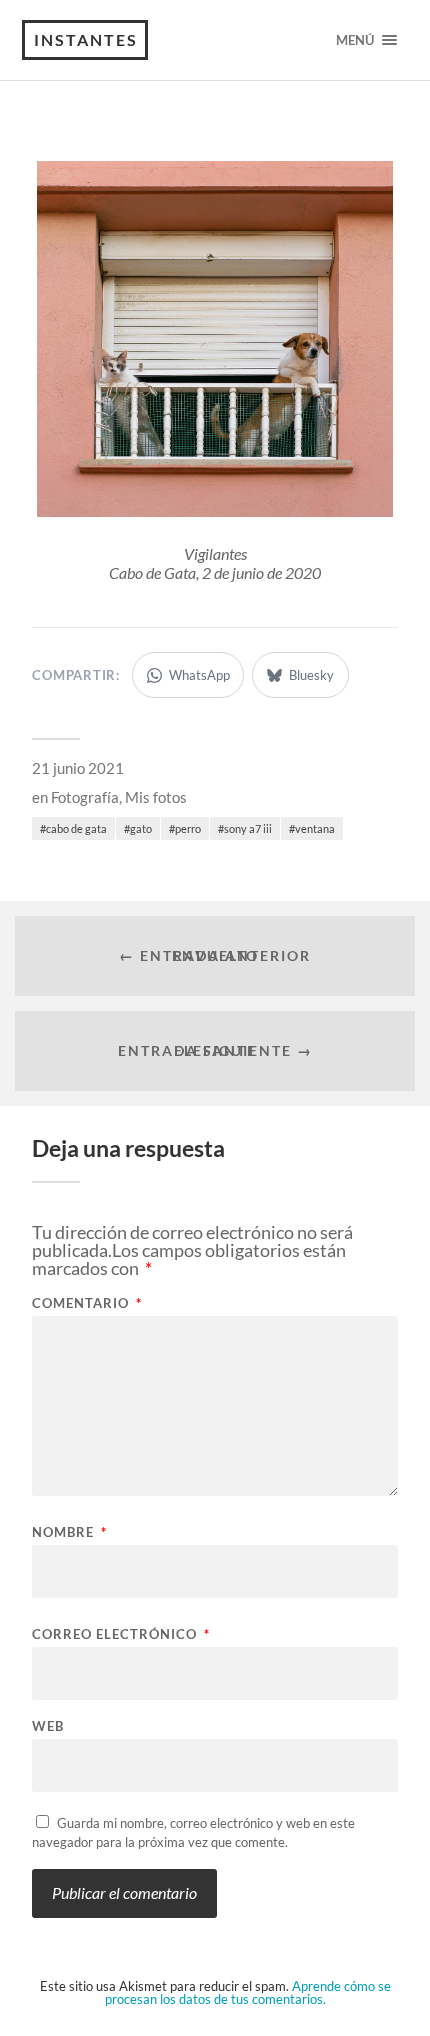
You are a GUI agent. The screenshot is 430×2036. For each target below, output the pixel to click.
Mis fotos (156, 797)
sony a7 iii (248, 828)
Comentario (87, 1303)
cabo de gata (76, 828)
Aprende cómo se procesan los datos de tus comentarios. (248, 1992)
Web (48, 1726)
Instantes (86, 39)
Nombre (69, 1532)
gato (141, 828)
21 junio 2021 (78, 768)
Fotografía (85, 797)
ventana (315, 828)
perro (188, 828)
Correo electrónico (121, 1634)
